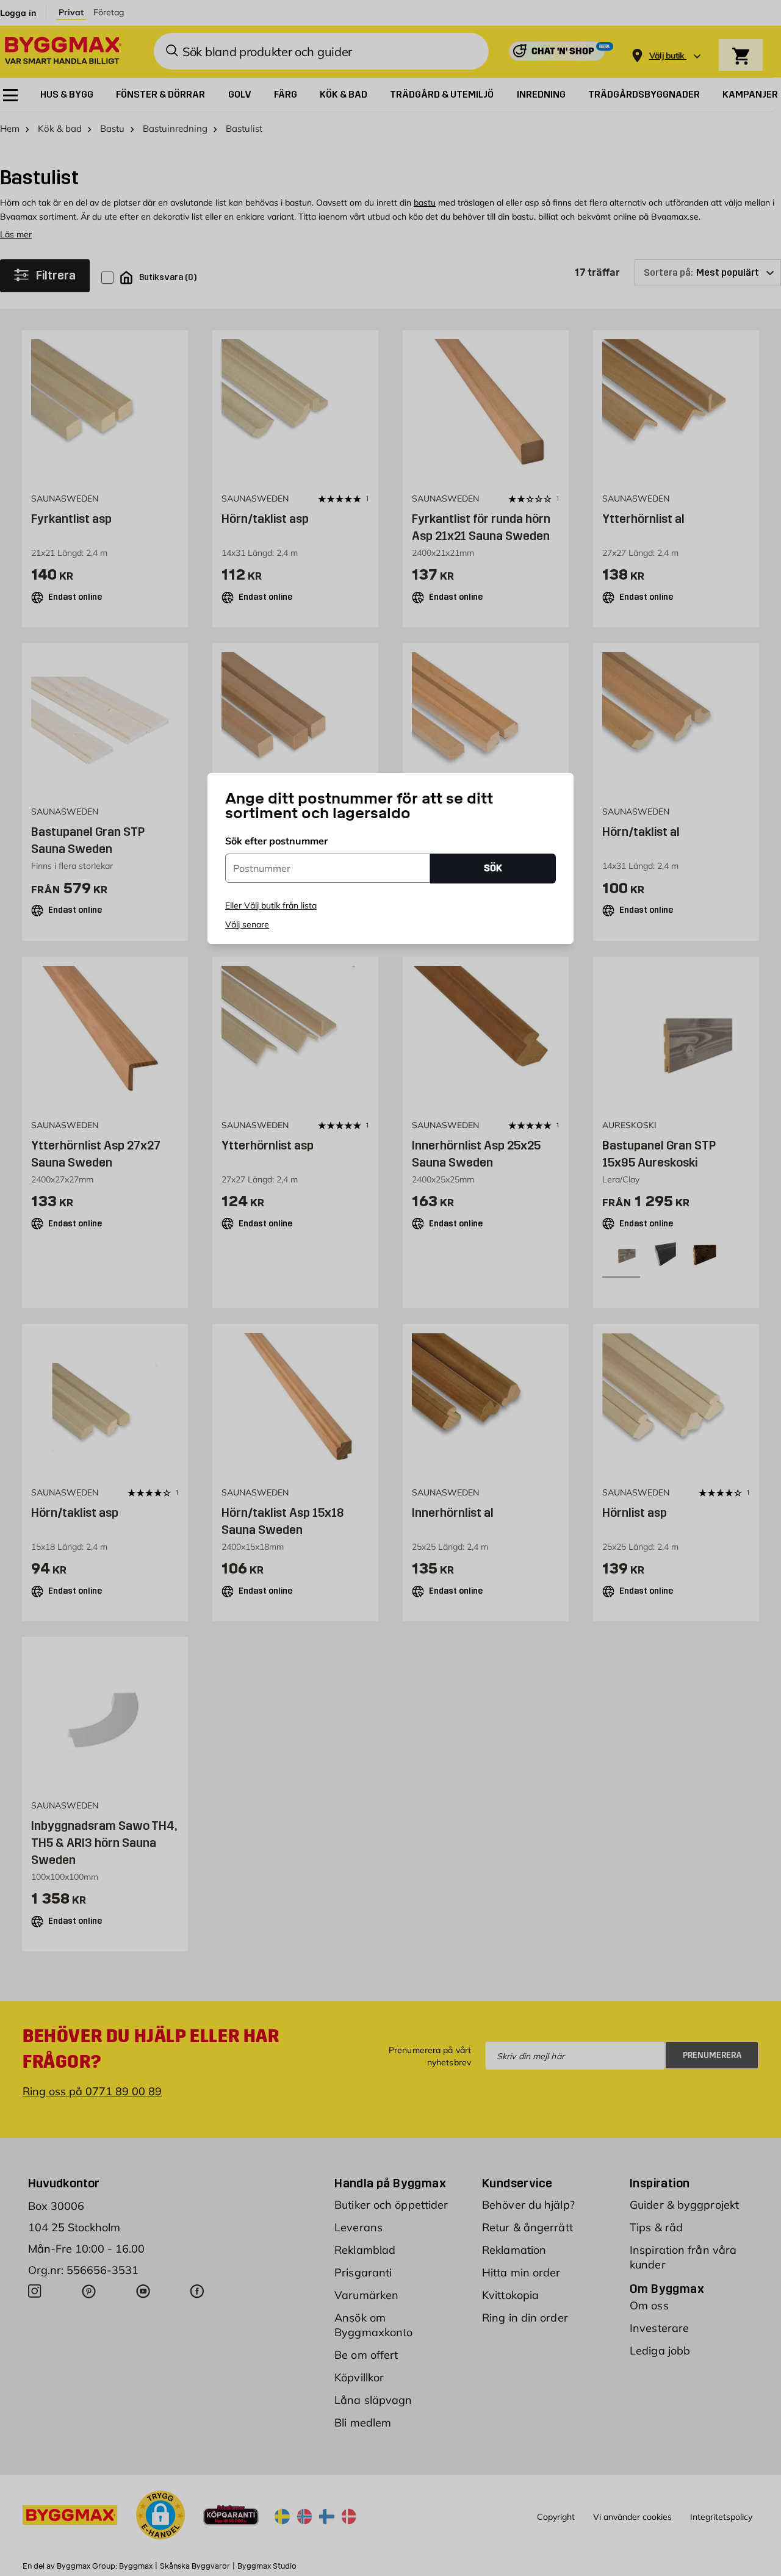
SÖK (493, 868)
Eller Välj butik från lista (271, 905)
